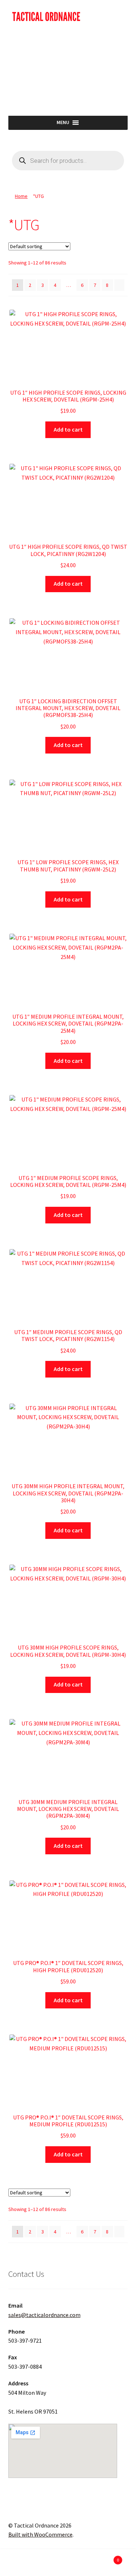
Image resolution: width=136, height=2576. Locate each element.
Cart (105, 2557)
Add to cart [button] (68, 429)
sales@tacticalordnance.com (44, 2315)
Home (21, 196)
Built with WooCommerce (40, 2534)
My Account (23, 2564)
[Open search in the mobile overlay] (68, 161)
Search (68, 2564)
